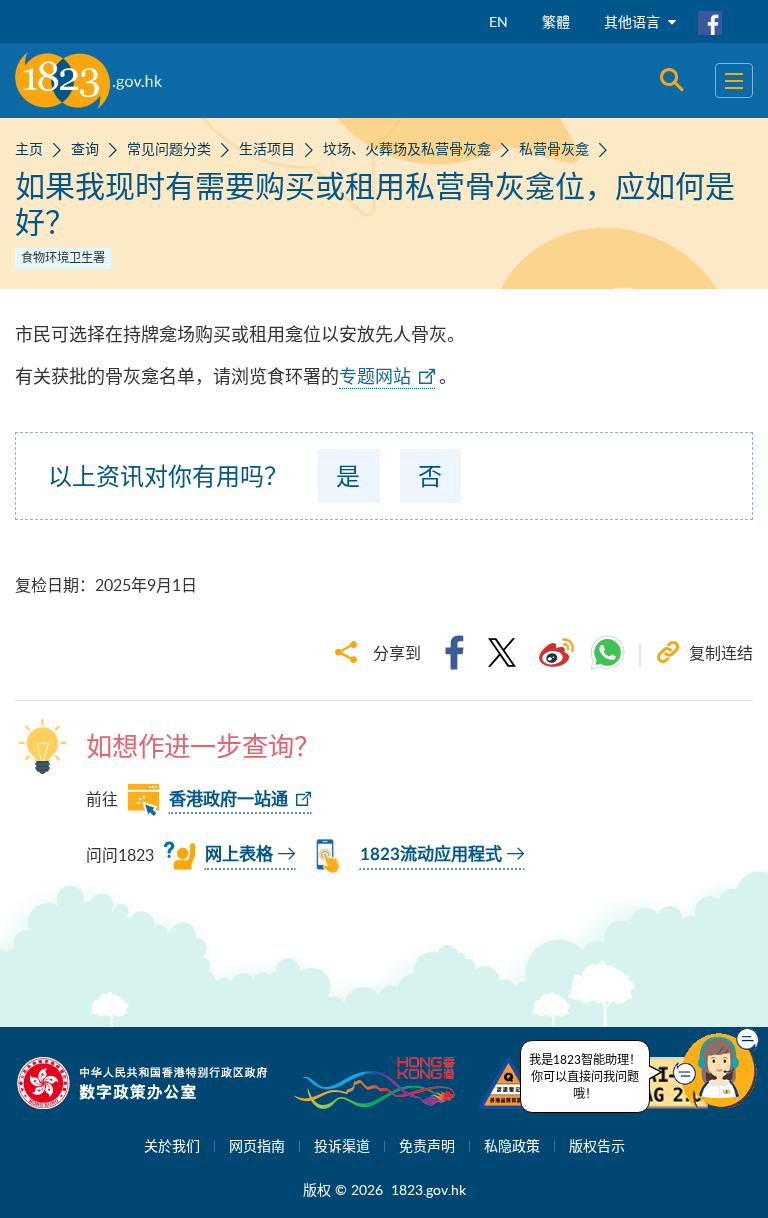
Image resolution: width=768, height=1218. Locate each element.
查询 (85, 148)
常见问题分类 (169, 148)
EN (498, 21)
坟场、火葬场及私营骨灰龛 (407, 148)
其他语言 (634, 21)
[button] (716, 1069)
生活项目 (267, 148)
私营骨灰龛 (554, 148)
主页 (29, 148)
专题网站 (375, 376)
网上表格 (239, 854)
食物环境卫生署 (63, 257)
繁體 (556, 21)
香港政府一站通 (228, 799)
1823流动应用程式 (431, 854)
